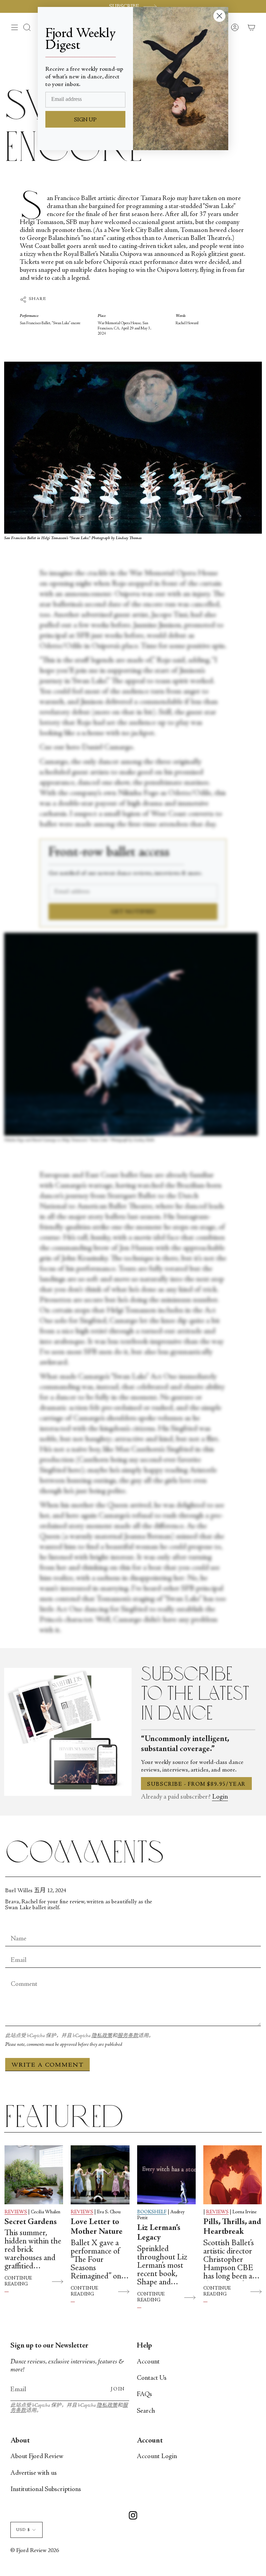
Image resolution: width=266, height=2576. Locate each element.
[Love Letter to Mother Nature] (100, 2175)
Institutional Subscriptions (46, 2489)
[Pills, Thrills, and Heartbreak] (233, 2175)
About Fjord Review (37, 2457)
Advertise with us (34, 2473)
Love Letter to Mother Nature (97, 2227)
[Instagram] (133, 2517)
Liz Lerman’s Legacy (159, 2233)
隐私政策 (102, 2036)
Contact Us (152, 2378)
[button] (27, 27)
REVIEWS (16, 2212)
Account (148, 2362)
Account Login (157, 2457)
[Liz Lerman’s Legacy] (166, 2175)
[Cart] (251, 27)
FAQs (144, 2394)
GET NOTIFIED (133, 912)
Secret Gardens (31, 2222)
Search (146, 2411)
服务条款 (128, 2036)
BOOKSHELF (152, 2212)
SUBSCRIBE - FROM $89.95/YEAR (196, 1784)
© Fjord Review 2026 (35, 2551)
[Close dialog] (219, 16)
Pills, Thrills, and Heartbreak (232, 2227)
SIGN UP (85, 120)
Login (220, 1797)
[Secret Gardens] (34, 2175)
